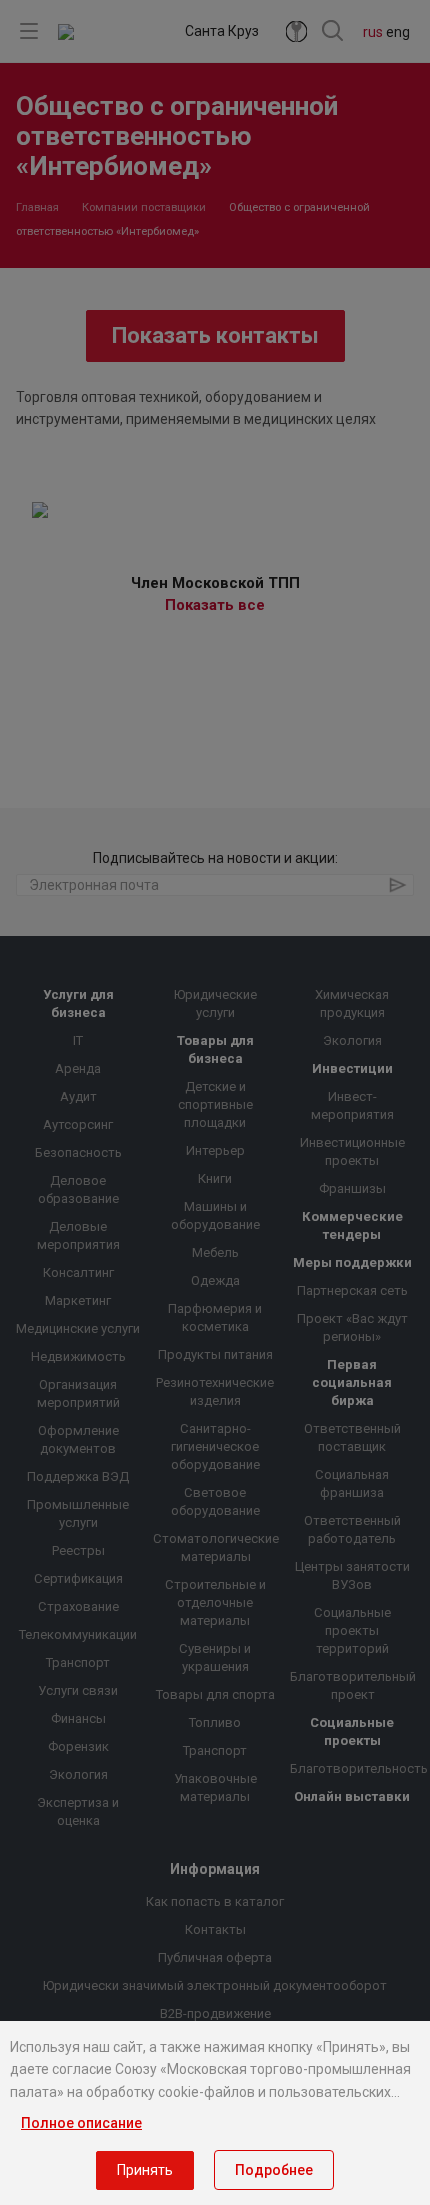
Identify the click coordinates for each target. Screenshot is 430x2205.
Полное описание (81, 2123)
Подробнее (274, 2170)
